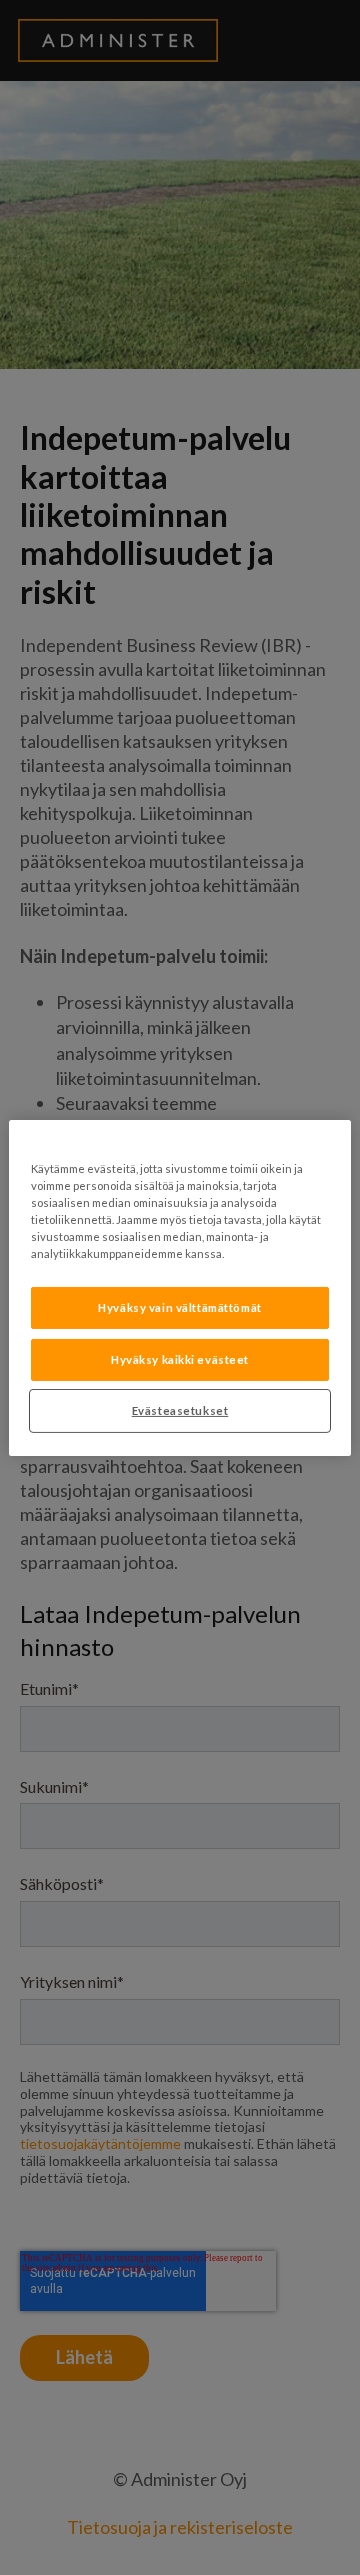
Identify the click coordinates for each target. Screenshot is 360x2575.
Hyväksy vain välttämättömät (179, 1307)
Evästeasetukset (180, 1410)
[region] (180, 1287)
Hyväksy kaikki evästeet (180, 1359)
